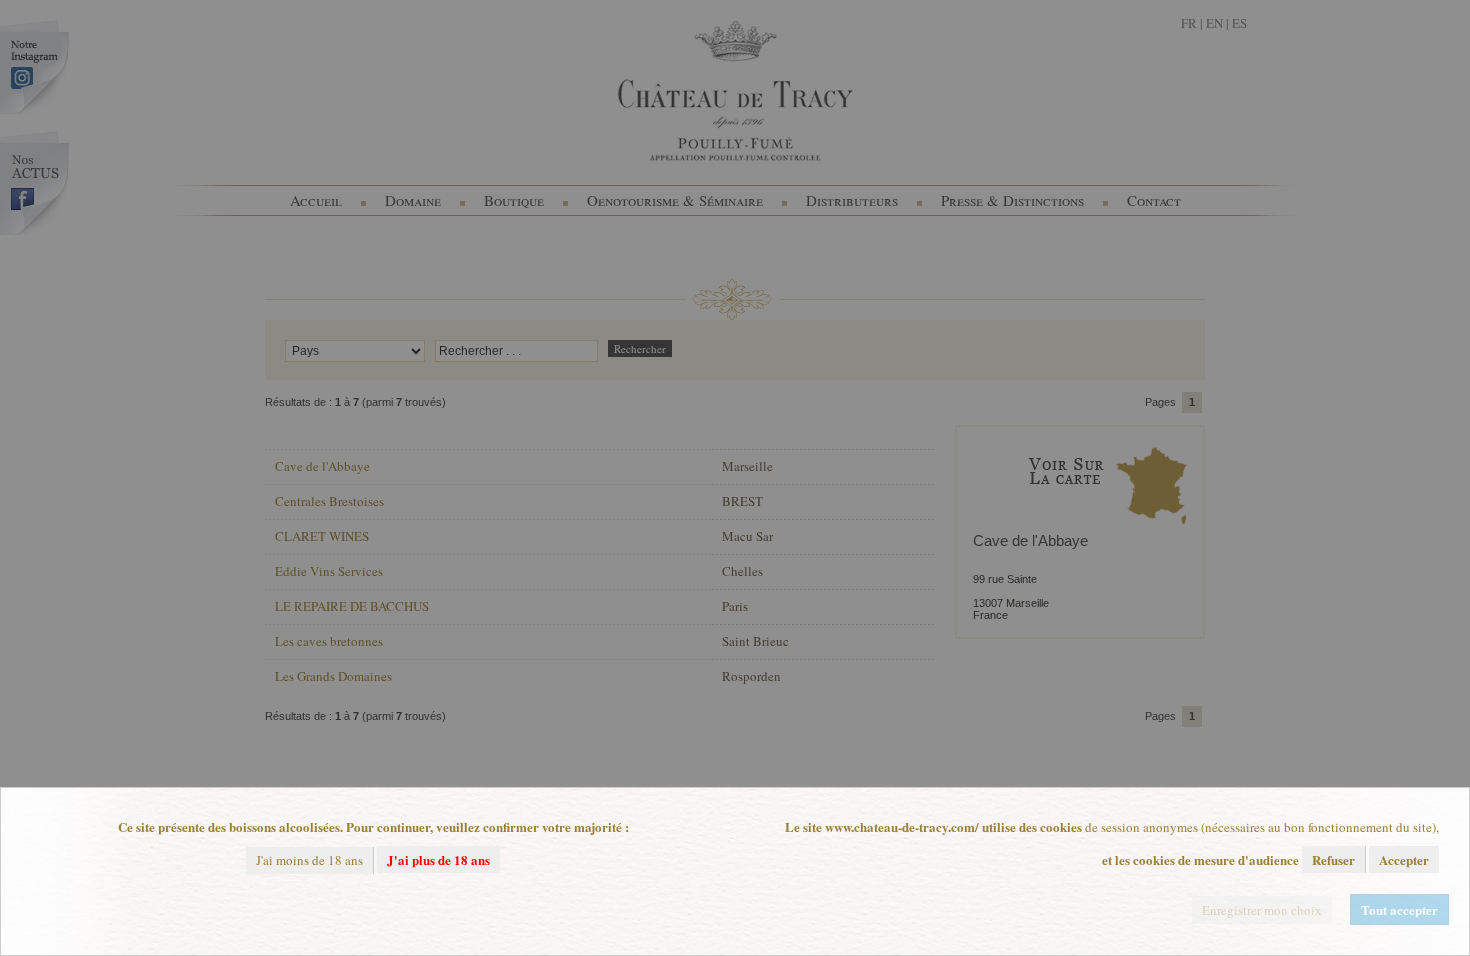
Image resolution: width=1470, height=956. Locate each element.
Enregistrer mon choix (1262, 910)
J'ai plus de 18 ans (438, 859)
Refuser (1333, 859)
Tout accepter (1399, 909)
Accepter (1404, 859)
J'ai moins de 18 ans (309, 860)
